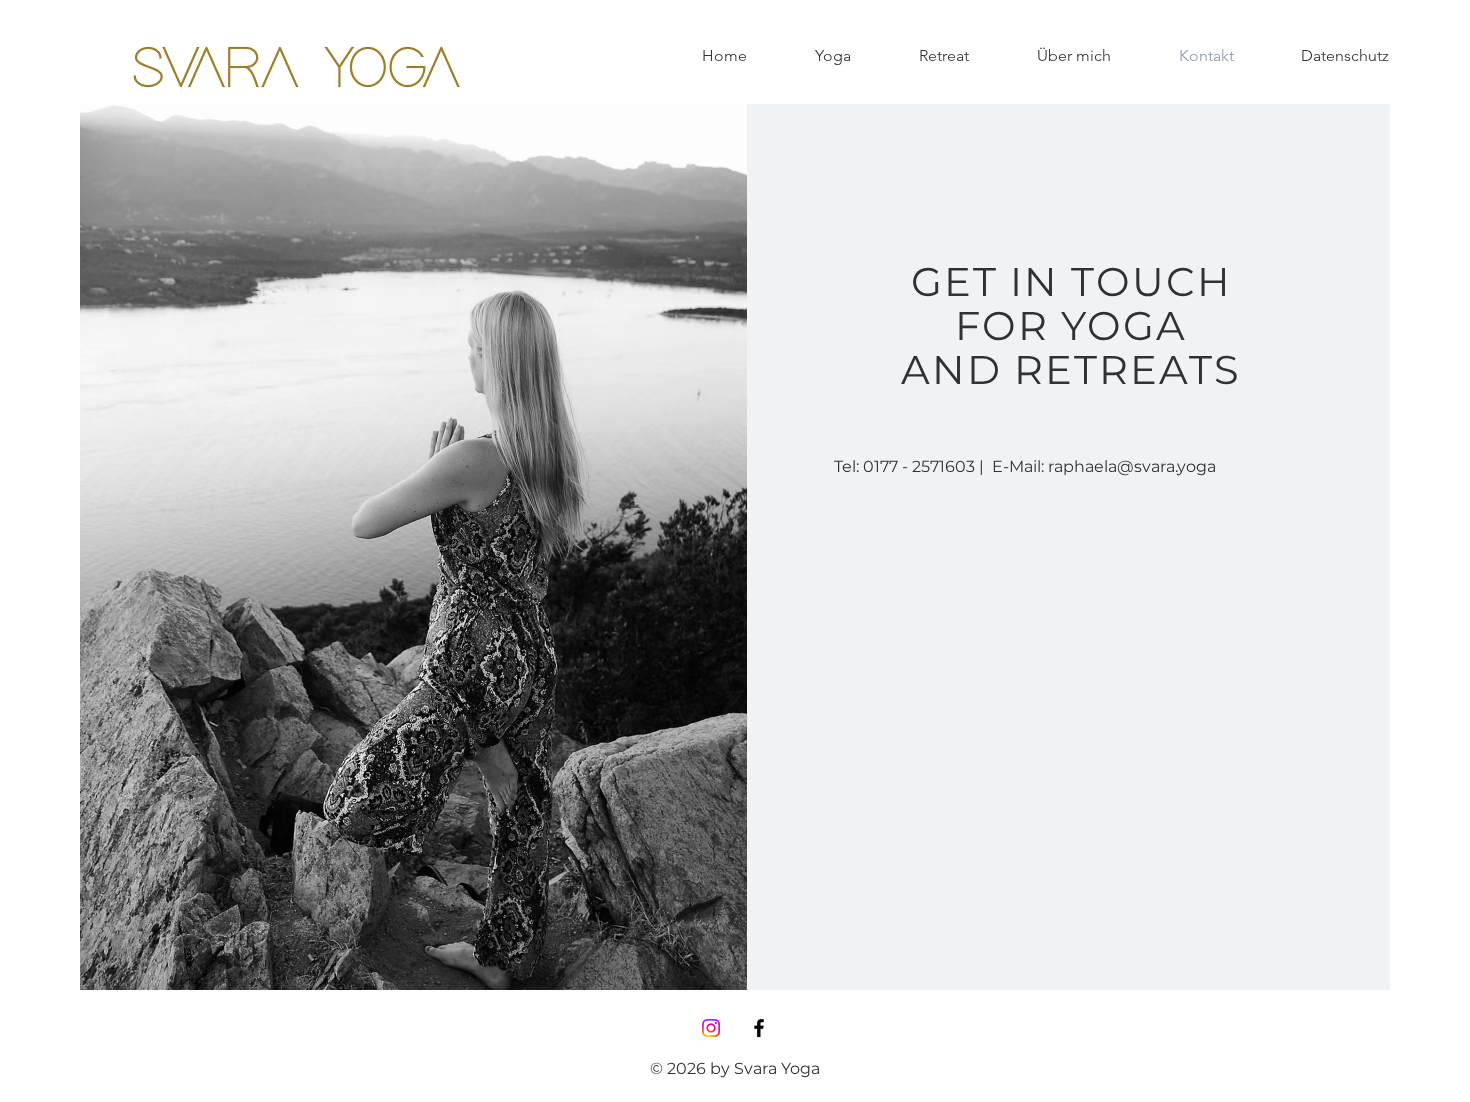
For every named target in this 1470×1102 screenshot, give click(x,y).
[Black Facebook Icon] (759, 1028)
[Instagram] (711, 1028)
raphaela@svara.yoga (1132, 466)
